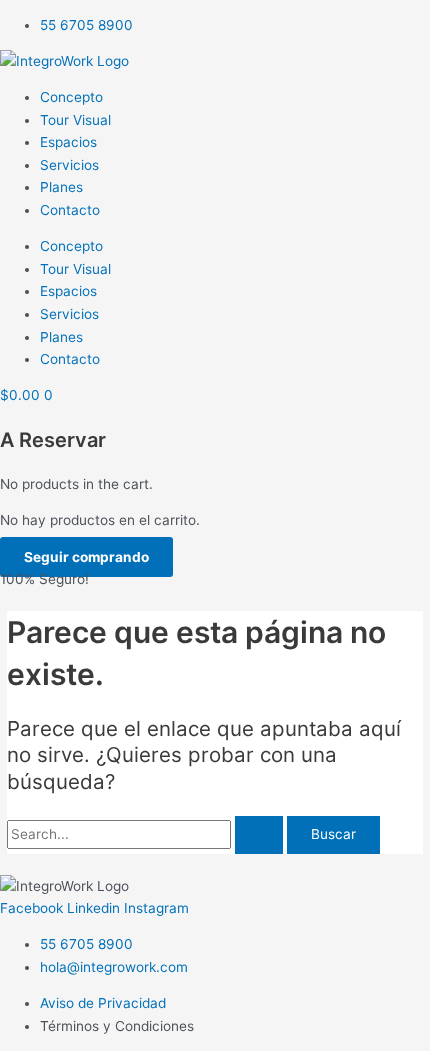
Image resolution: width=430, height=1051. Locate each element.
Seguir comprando (86, 557)
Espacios (68, 142)
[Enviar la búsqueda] (259, 835)
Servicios (69, 165)
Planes (61, 187)
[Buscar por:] (147, 834)
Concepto (71, 97)
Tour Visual (75, 120)
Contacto (70, 210)
